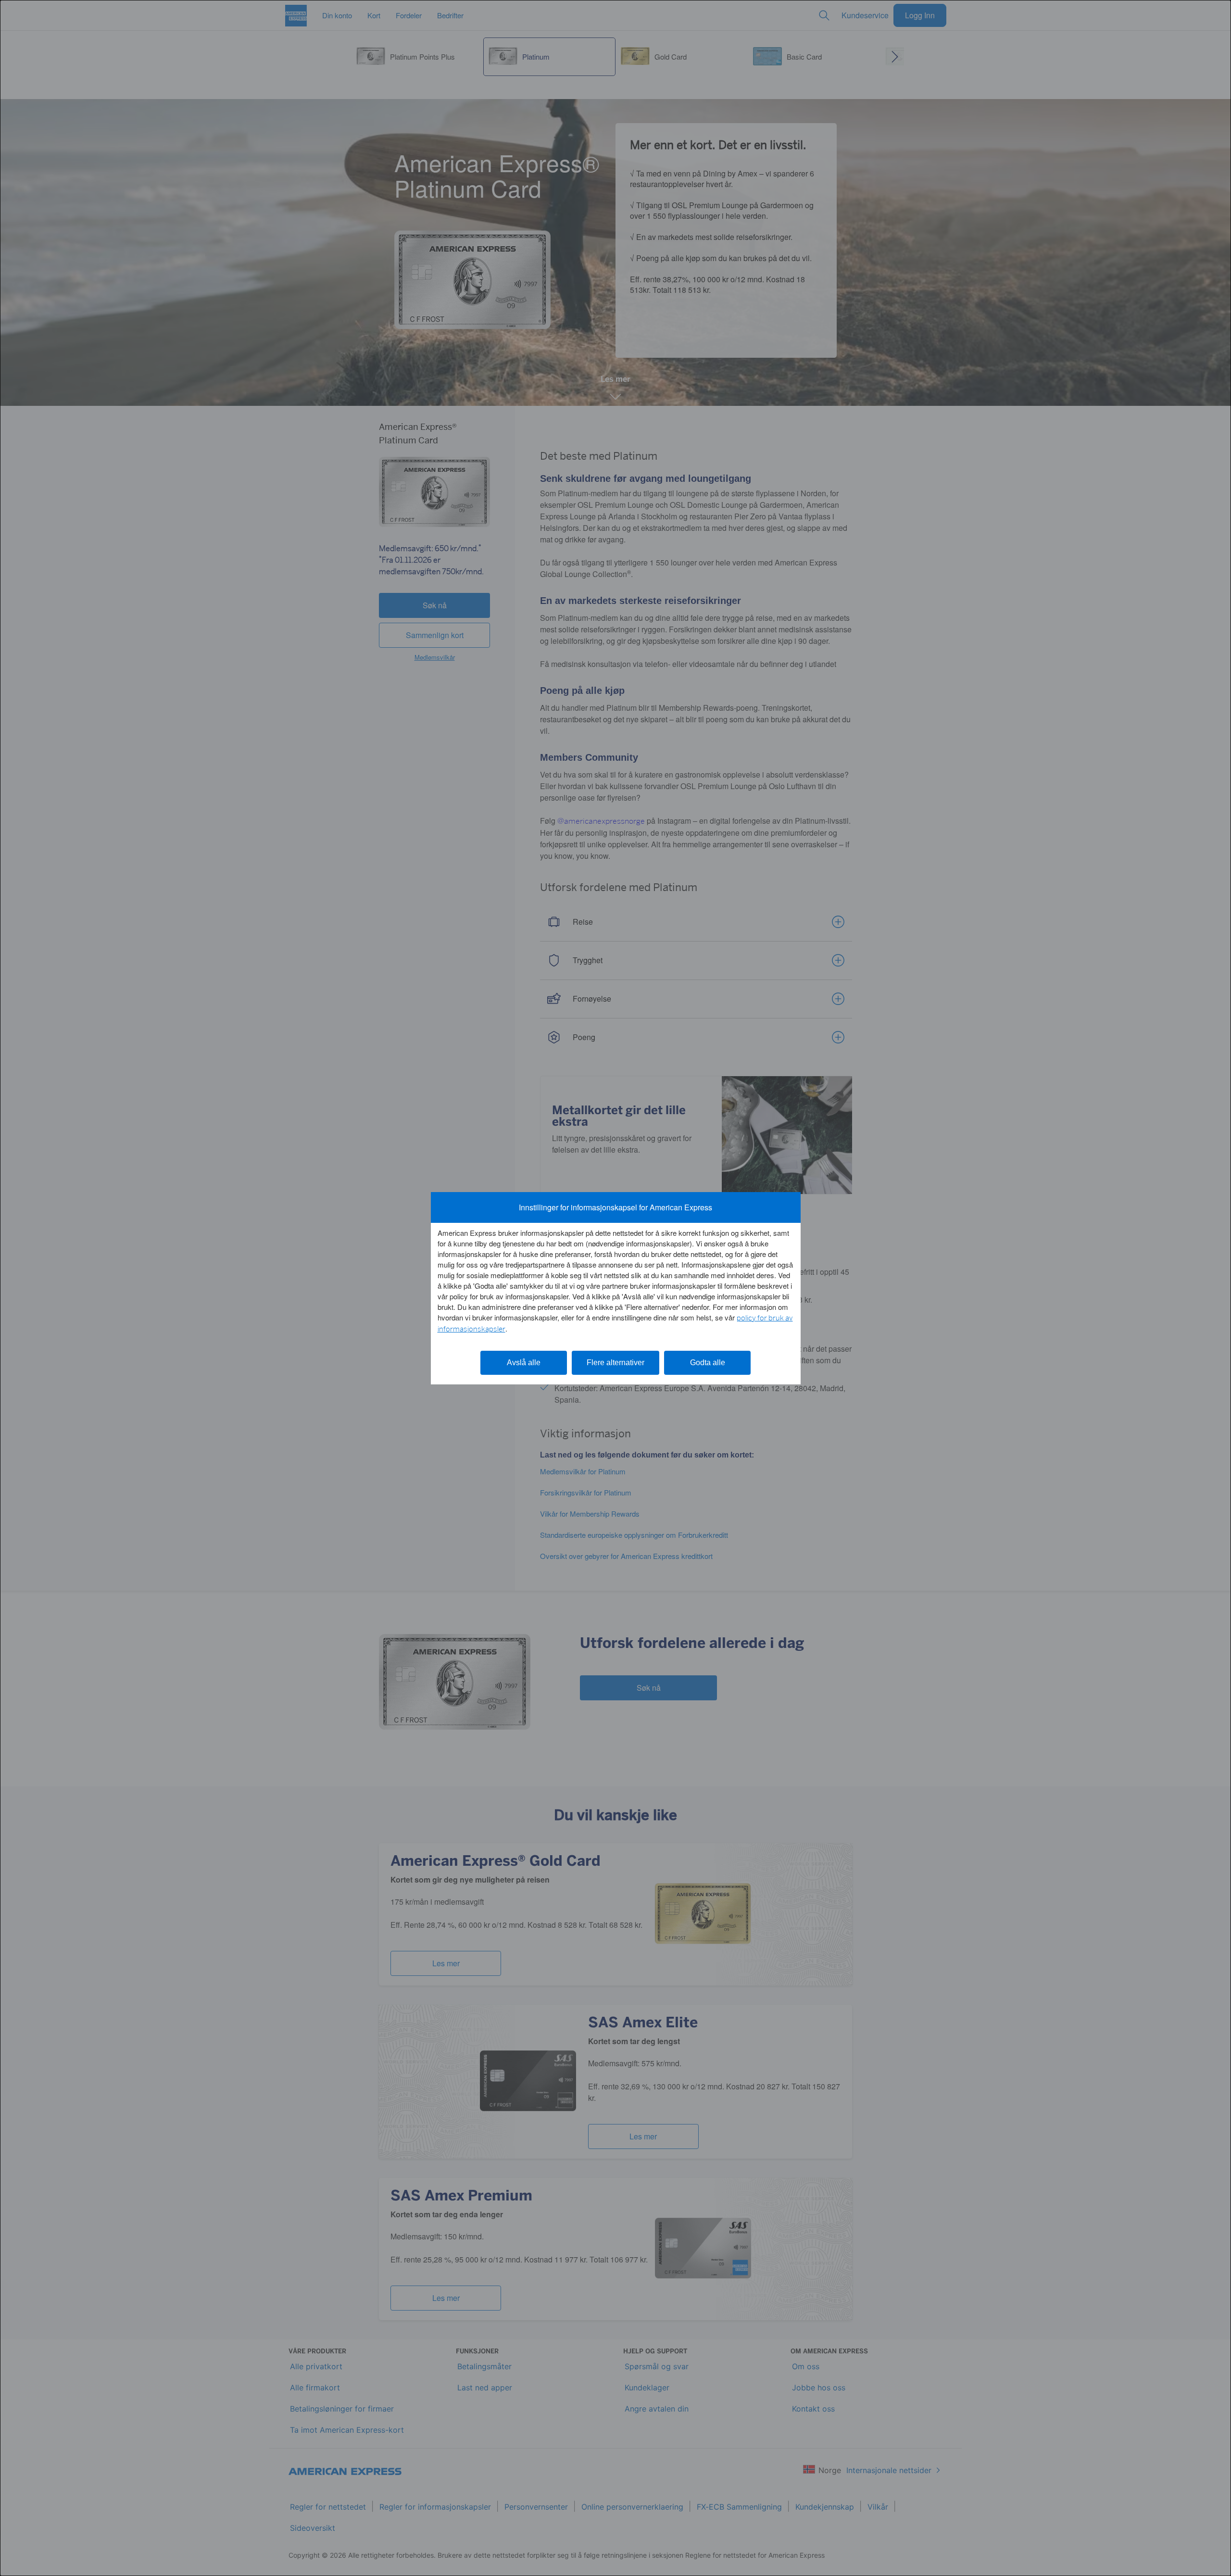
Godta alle (708, 1363)
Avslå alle (524, 1363)
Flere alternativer (615, 1363)
